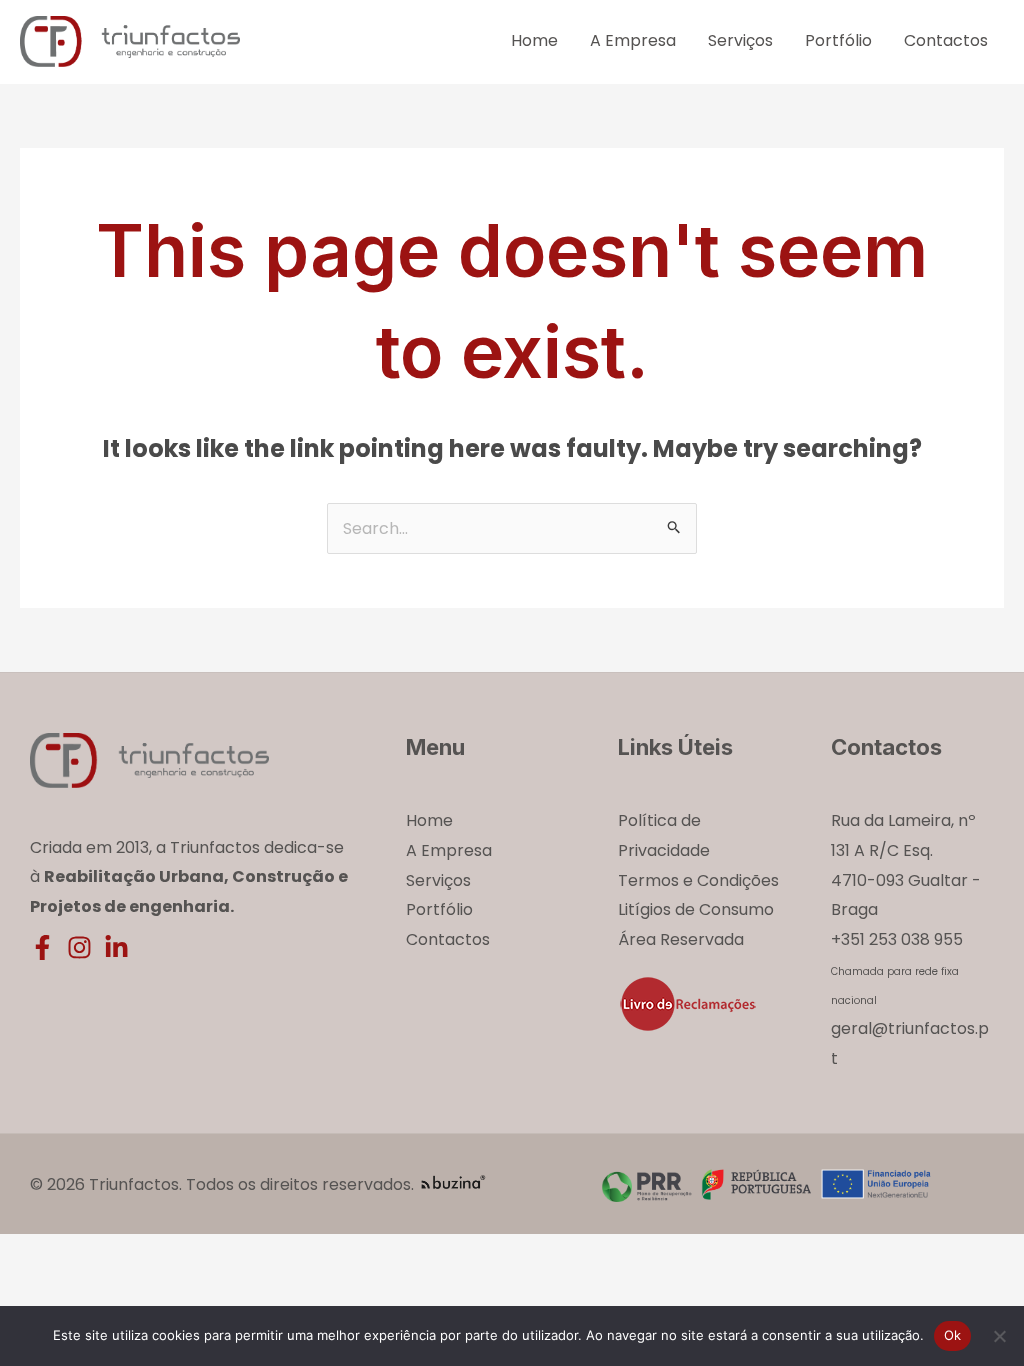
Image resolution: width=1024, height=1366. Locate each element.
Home (534, 40)
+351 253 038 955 (897, 939)
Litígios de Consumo (696, 909)
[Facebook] (42, 947)
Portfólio (838, 40)
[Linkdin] (116, 947)
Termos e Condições (698, 880)
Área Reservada (681, 939)
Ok (953, 1335)
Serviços (740, 40)
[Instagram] (79, 947)
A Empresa (633, 40)
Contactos (946, 40)
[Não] (999, 1336)
